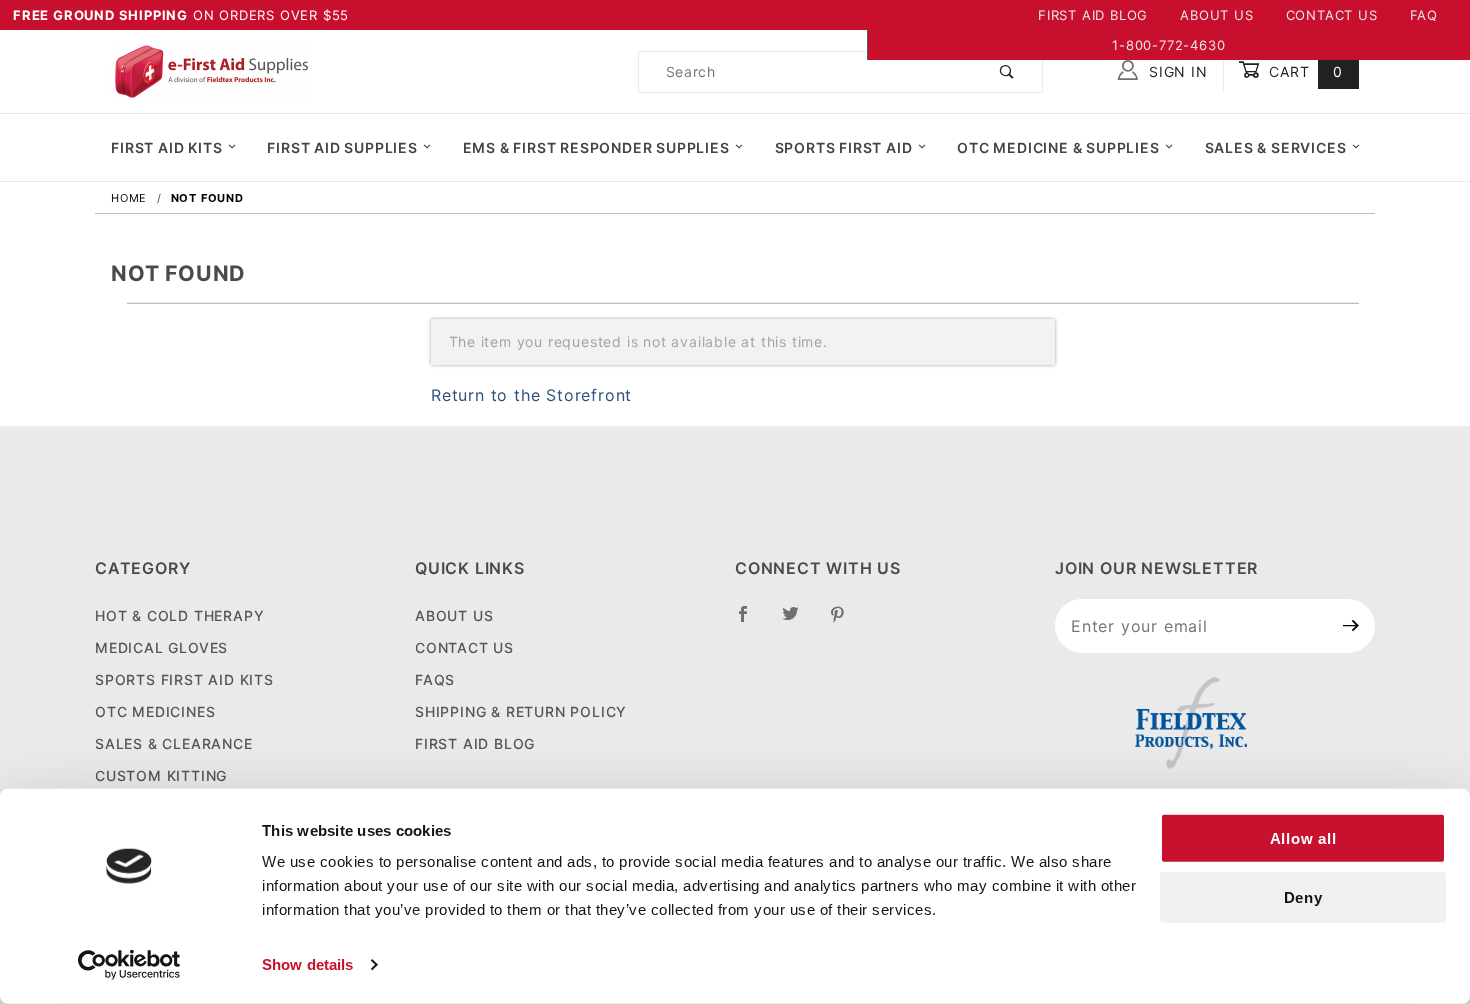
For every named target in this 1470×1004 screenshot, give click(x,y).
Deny (1303, 897)
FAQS (435, 679)
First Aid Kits (166, 147)
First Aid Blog (1093, 15)
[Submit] (1351, 626)
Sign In (1175, 71)
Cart (1303, 71)
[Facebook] (751, 622)
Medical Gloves (161, 647)
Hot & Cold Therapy (179, 615)
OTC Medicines (155, 711)
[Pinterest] (845, 622)
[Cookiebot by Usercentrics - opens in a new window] (129, 965)
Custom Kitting (161, 775)
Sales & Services (1276, 147)
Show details (307, 964)
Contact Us (1332, 15)
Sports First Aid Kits (184, 679)
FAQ (1424, 15)
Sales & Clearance (174, 743)
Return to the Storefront (531, 395)
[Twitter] (799, 622)
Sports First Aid (844, 147)
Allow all (1303, 838)
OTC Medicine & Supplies (1058, 147)
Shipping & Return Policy (521, 711)
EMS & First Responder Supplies (596, 147)
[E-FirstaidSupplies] (211, 69)
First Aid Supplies (342, 147)
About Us (1216, 15)
